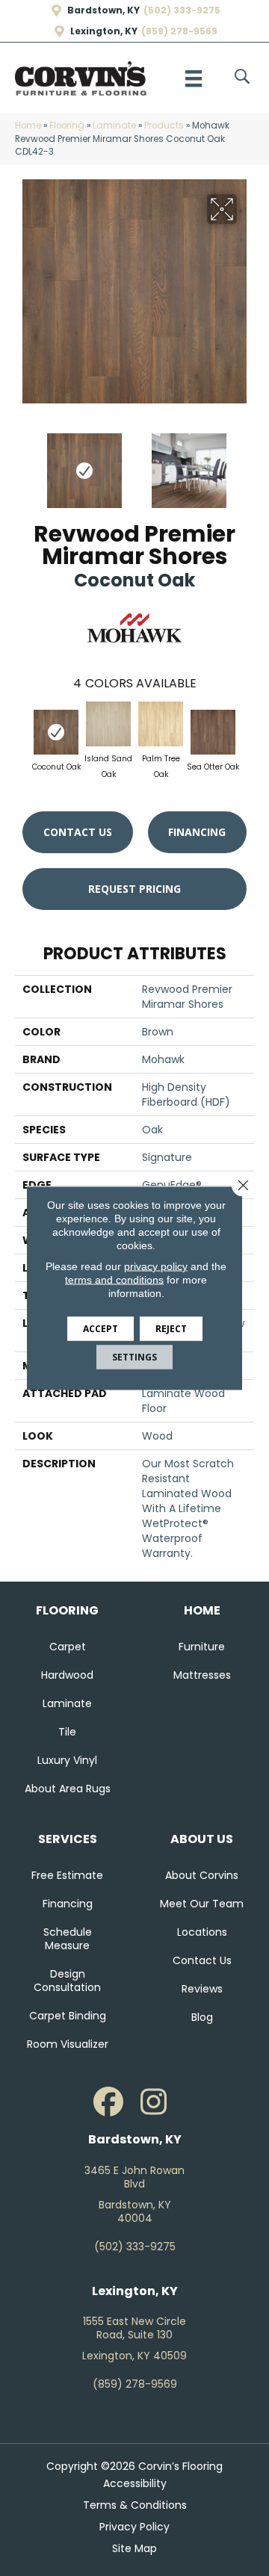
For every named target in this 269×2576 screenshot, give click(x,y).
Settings (134, 1357)
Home (28, 126)
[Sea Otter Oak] (213, 732)
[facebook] (108, 2102)
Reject (171, 1329)
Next (247, 463)
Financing (197, 832)
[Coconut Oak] (56, 732)
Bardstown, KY (103, 10)
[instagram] (153, 2102)
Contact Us (78, 832)
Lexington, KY (104, 31)
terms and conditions (114, 1280)
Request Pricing (134, 889)
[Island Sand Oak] (108, 724)
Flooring (67, 126)
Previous (22, 463)
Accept (101, 1329)
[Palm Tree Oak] (161, 724)
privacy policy (156, 1266)
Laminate (114, 126)
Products (164, 126)
